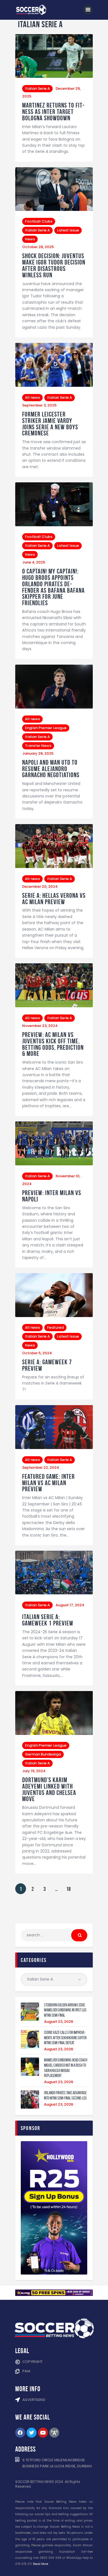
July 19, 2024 (34, 1771)
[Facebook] (20, 2433)
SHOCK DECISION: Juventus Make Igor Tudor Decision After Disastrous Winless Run (54, 265)
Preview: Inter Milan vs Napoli (52, 1196)
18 (68, 1888)
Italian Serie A (37, 88)
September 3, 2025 (39, 405)
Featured (55, 1327)
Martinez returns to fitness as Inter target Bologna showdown (53, 112)
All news (32, 397)
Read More (41, 2564)
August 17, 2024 (70, 1605)
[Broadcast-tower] (54, 2433)
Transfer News (38, 746)
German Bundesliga (43, 1754)
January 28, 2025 (38, 753)
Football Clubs (39, 221)
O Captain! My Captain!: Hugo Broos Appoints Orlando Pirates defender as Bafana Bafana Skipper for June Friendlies (53, 587)
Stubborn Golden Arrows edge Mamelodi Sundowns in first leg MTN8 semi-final (65, 2010)
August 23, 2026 (59, 2022)
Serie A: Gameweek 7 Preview (47, 1365)
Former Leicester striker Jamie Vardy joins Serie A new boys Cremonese (50, 424)
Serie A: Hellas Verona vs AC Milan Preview (54, 899)
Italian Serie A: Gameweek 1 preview (48, 1620)
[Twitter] (32, 2433)
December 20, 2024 (40, 886)
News (30, 239)
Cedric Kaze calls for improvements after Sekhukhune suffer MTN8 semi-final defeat (65, 2038)
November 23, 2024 (40, 1026)
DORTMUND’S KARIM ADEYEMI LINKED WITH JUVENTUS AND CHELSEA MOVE (49, 1790)
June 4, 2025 (34, 562)
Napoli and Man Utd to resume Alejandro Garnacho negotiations (51, 769)
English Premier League (46, 728)
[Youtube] (43, 2433)
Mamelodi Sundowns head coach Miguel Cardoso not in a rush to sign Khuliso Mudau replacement (66, 2068)
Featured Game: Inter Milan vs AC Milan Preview (48, 1483)
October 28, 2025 (38, 247)
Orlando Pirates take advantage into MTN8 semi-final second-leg (65, 2095)
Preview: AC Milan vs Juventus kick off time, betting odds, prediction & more (53, 1044)
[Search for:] (54, 1935)
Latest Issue (68, 230)
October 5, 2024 (37, 1353)
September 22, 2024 (41, 1467)
